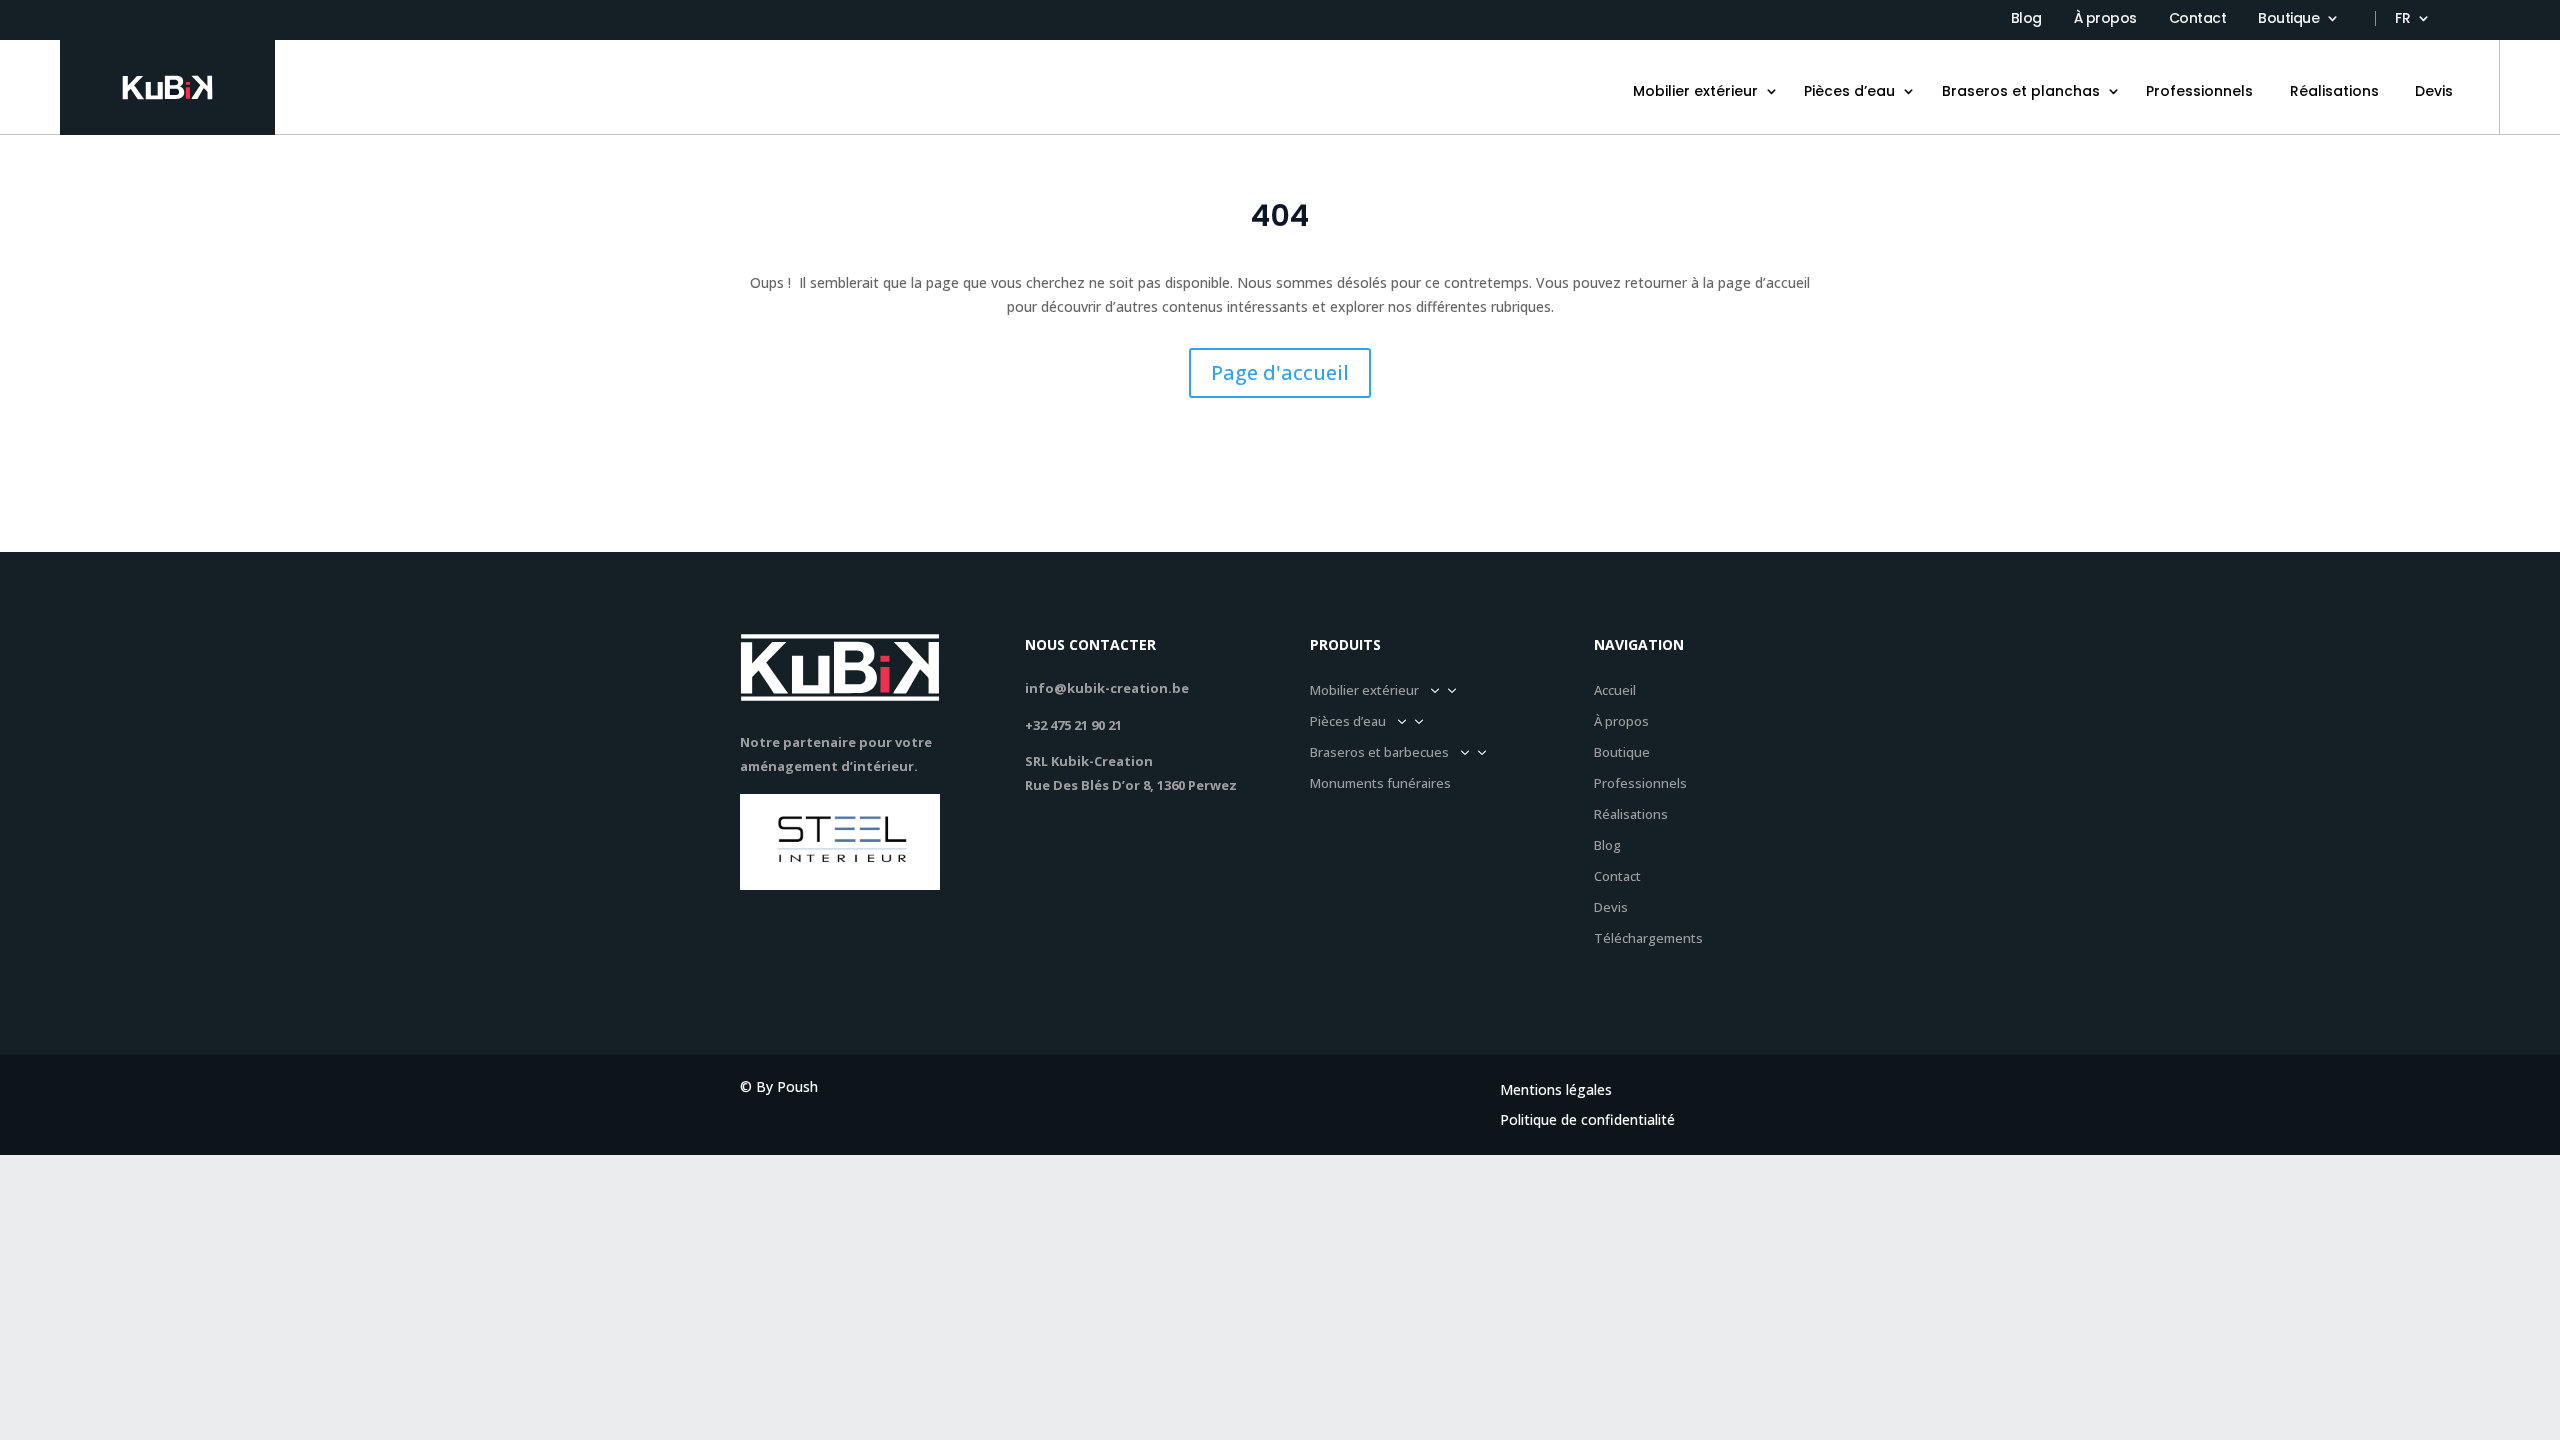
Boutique (2288, 19)
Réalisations (2334, 91)
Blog (2026, 19)
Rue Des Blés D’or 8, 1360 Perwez (1131, 785)
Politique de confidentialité (1587, 1121)
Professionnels (2199, 91)
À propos (2105, 19)
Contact (2198, 19)
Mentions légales (1556, 1091)
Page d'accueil (1280, 372)
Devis (2434, 91)
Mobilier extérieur (1695, 91)
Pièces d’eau (1849, 91)
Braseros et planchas (2021, 91)
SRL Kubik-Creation (1089, 761)
